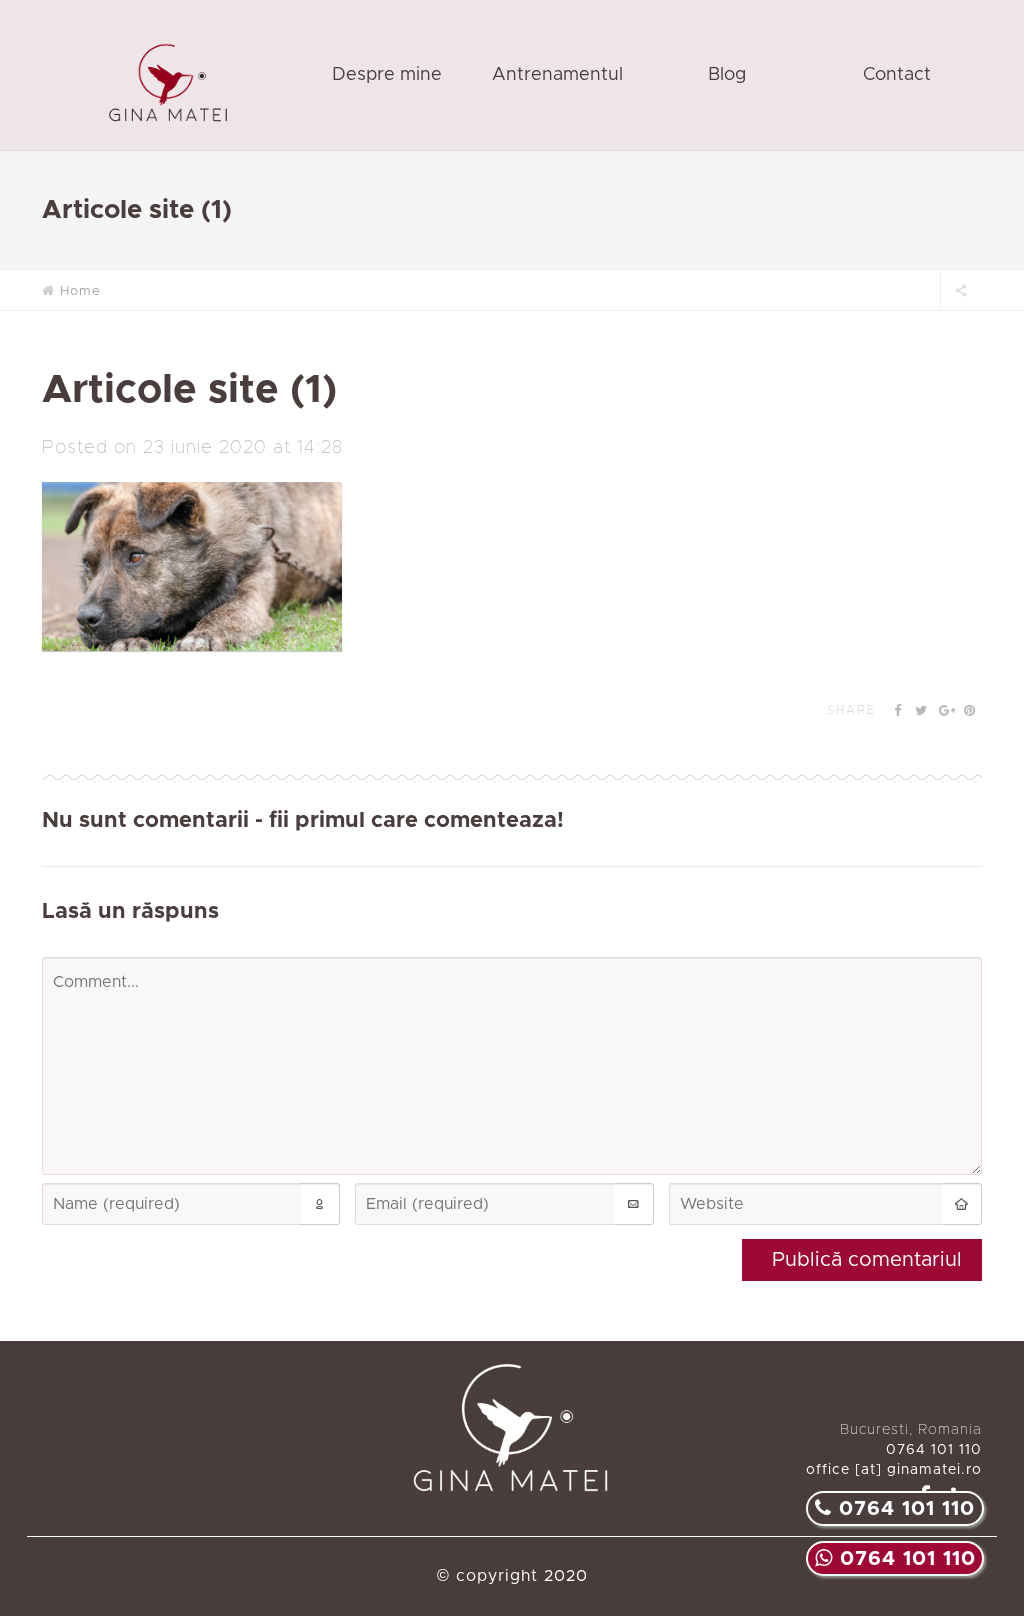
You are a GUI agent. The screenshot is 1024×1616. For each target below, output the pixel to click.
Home (80, 291)
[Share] (961, 291)
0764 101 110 (904, 1559)
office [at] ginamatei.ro (894, 1470)
